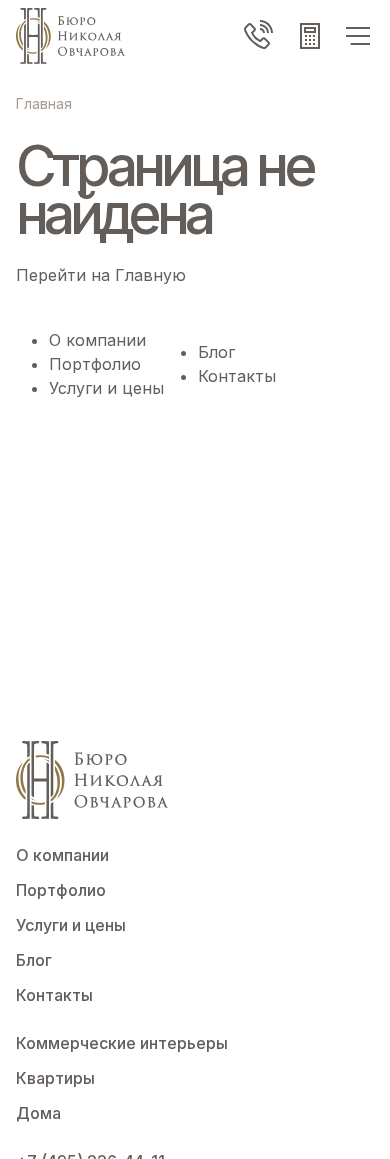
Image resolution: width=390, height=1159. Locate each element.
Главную (150, 275)
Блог (216, 352)
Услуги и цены (106, 388)
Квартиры (55, 1078)
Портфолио (95, 364)
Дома (38, 1113)
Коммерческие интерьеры (122, 1043)
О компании (97, 340)
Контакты (237, 376)
